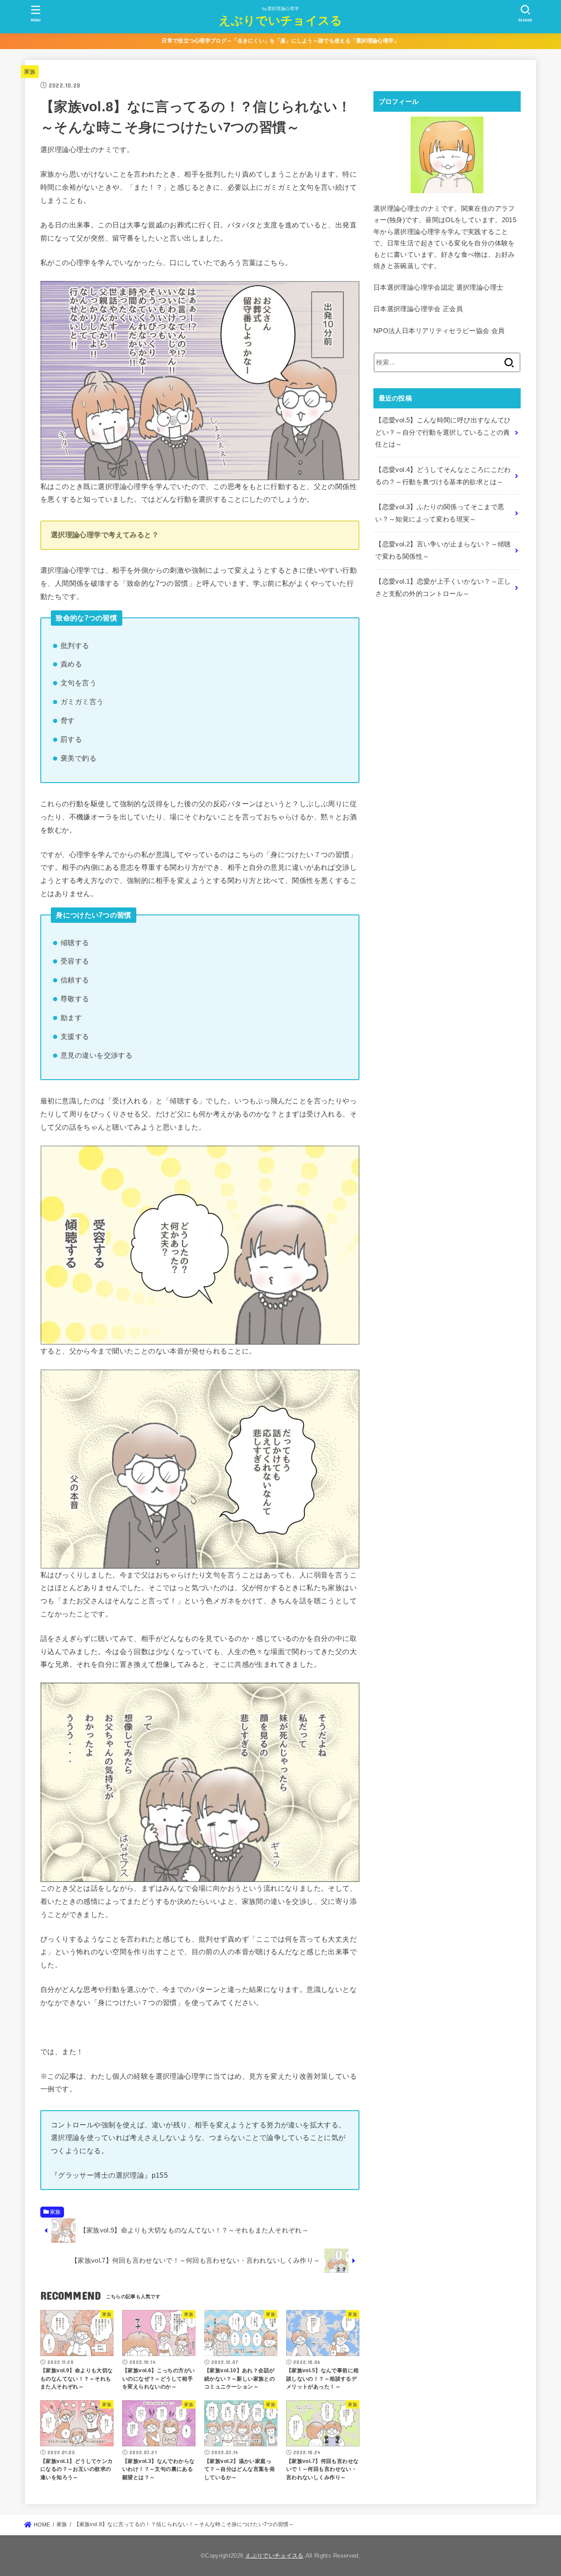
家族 (30, 72)
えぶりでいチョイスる (281, 20)
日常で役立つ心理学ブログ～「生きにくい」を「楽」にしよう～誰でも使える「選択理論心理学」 (280, 41)
